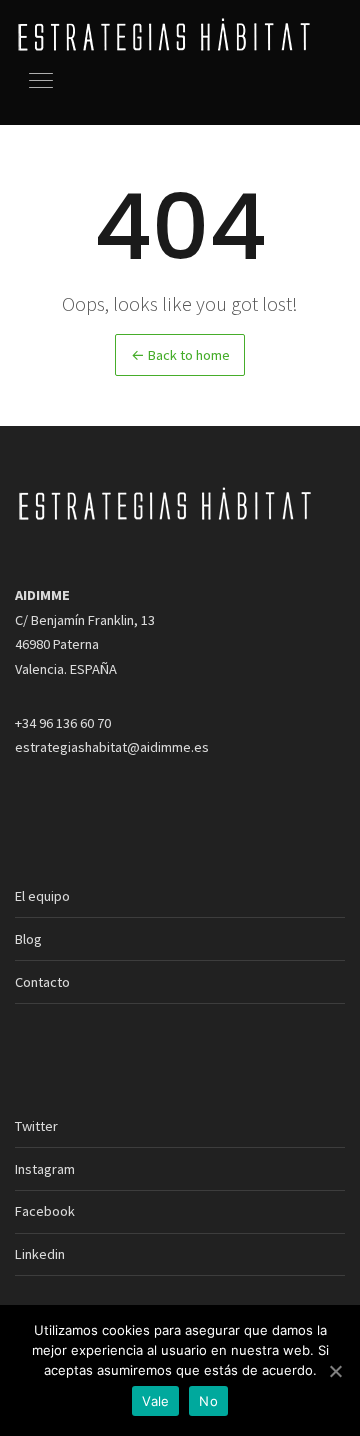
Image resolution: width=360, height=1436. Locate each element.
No (208, 1401)
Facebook (45, 1211)
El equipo (42, 896)
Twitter (36, 1126)
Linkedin (40, 1254)
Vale (155, 1401)
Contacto (42, 982)
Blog (28, 939)
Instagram (45, 1169)
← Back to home (180, 355)
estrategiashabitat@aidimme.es (112, 747)
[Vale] (335, 1371)
